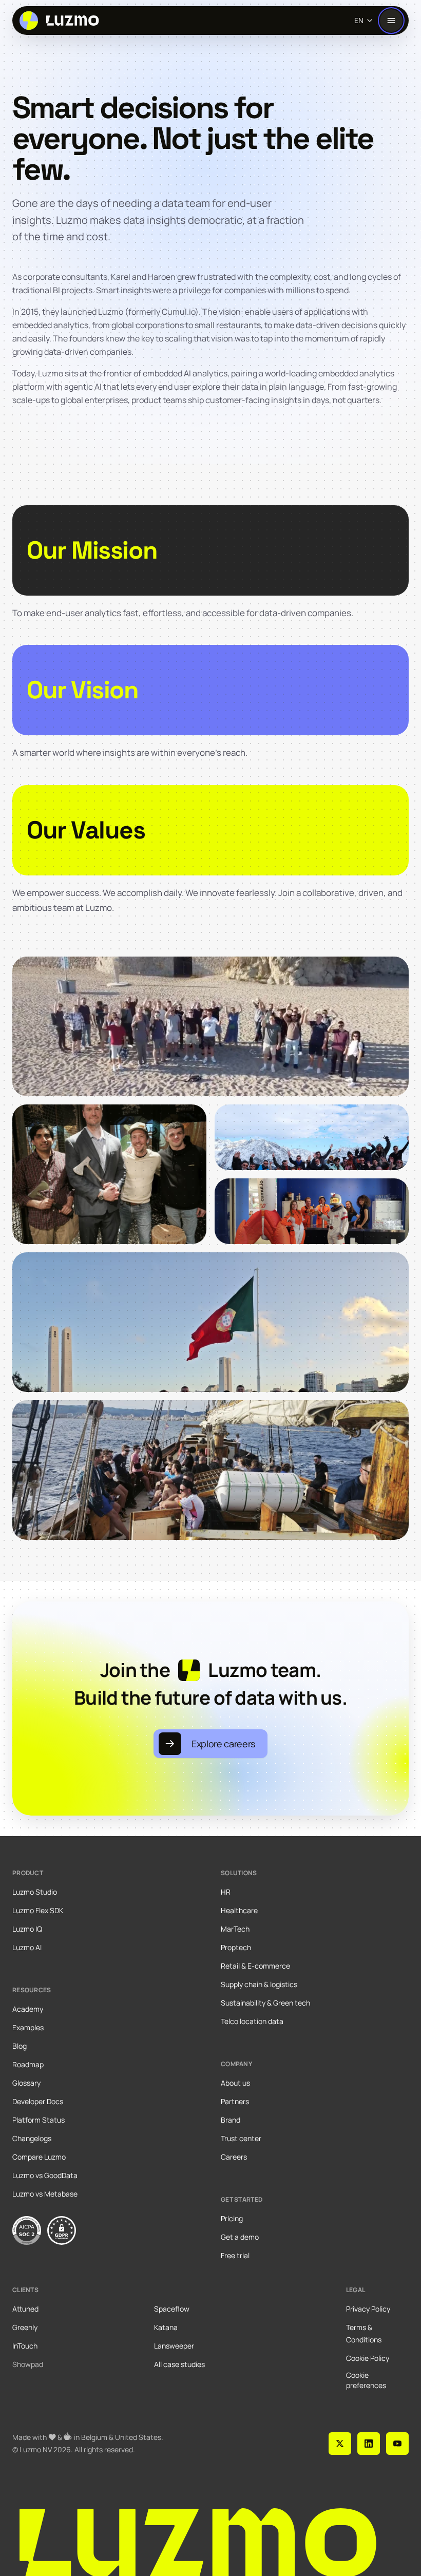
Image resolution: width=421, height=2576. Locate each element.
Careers (234, 2157)
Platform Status (39, 2120)
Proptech (236, 1947)
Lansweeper (174, 2346)
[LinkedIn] (369, 2444)
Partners (235, 2101)
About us (235, 2083)
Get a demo (240, 2237)
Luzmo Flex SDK (38, 1910)
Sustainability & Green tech (265, 2003)
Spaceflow (172, 2309)
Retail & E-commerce (255, 1966)
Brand (231, 2120)
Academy (28, 2009)
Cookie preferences (366, 2380)
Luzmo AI (27, 1947)
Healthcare (239, 1910)
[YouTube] (397, 2444)
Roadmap (28, 2064)
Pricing (232, 2218)
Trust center (241, 2138)
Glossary (26, 2083)
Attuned (25, 2309)
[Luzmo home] (62, 21)
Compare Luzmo (39, 2157)
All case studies (179, 2364)
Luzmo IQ (27, 1929)
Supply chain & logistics (259, 1984)
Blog (20, 2046)
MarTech (235, 1929)
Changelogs (32, 2138)
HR (226, 1892)
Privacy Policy (368, 2309)
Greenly (25, 2327)
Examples (28, 2027)
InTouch (25, 2346)
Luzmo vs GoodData (45, 2175)
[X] (340, 2444)
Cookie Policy (368, 2358)
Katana (166, 2327)
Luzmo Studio (35, 1892)
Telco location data (252, 2021)
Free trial (235, 2255)
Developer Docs (38, 2101)
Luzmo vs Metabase (45, 2194)
